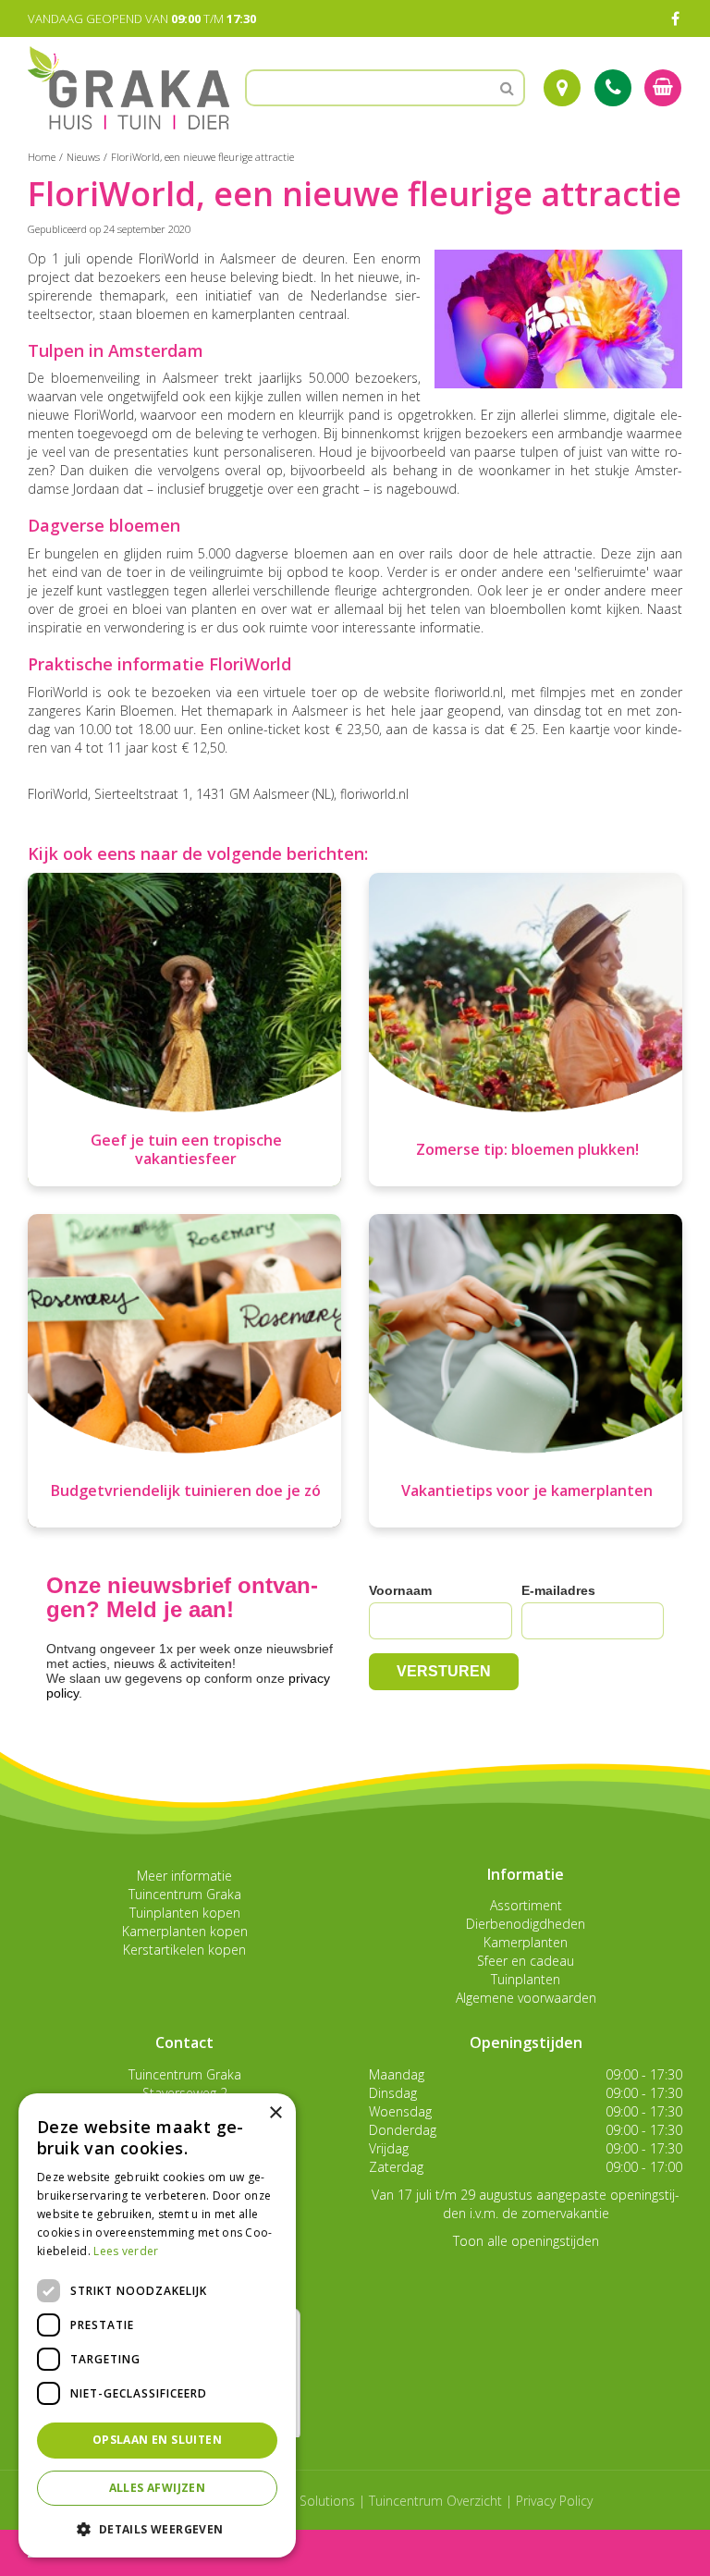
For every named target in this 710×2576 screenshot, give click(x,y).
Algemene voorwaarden (526, 1998)
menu (63, 2552)
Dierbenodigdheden (526, 1924)
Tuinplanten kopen (185, 1913)
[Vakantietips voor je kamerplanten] (526, 1371)
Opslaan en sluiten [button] (157, 2440)
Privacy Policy (554, 2501)
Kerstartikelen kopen (184, 1950)
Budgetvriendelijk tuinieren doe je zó (186, 1490)
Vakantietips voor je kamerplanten (527, 1490)
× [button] (275, 2113)
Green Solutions (307, 2501)
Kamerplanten (526, 1942)
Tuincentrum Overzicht (435, 2501)
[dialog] (157, 2325)
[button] (157, 2528)
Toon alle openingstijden (526, 2241)
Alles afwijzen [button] (158, 2488)
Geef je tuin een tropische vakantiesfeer (186, 1149)
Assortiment (526, 1905)
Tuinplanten (526, 1979)
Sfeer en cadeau (526, 1961)
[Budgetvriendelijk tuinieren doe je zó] (184, 1371)
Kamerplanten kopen (185, 1931)
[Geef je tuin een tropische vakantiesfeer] (184, 1030)
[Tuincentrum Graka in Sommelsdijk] (129, 88)
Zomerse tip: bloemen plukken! (527, 1149)
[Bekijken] (663, 88)
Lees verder (126, 2251)
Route (562, 88)
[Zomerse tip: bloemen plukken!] (526, 1030)
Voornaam (400, 1590)
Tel (613, 88)
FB (675, 18)
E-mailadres (558, 1590)
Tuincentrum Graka (185, 1894)
